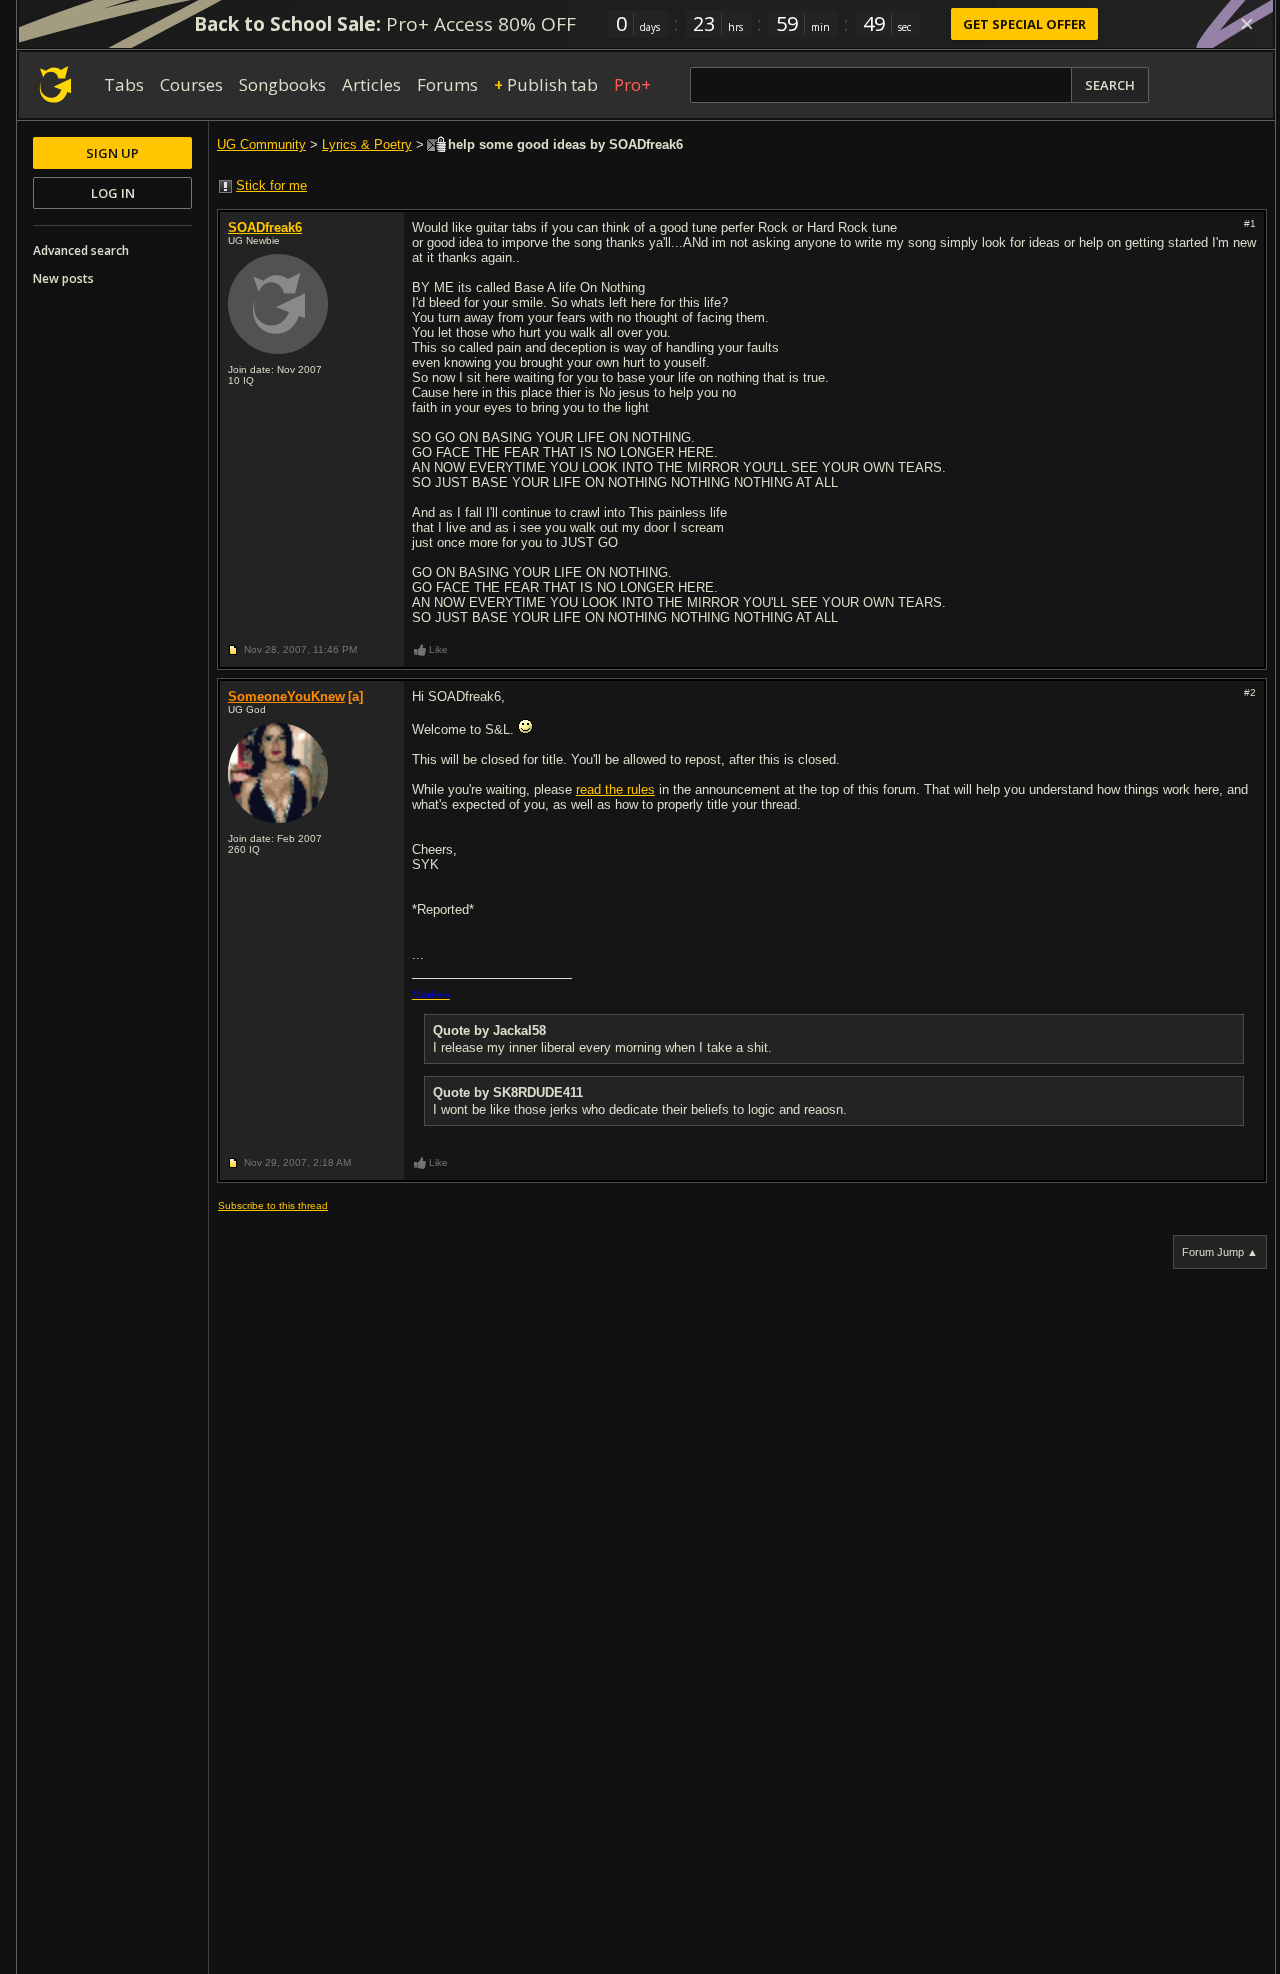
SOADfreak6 (265, 227)
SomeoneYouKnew (286, 696)
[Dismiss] (1247, 24)
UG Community (261, 144)
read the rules (615, 789)
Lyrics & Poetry (367, 144)
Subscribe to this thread (273, 1205)
